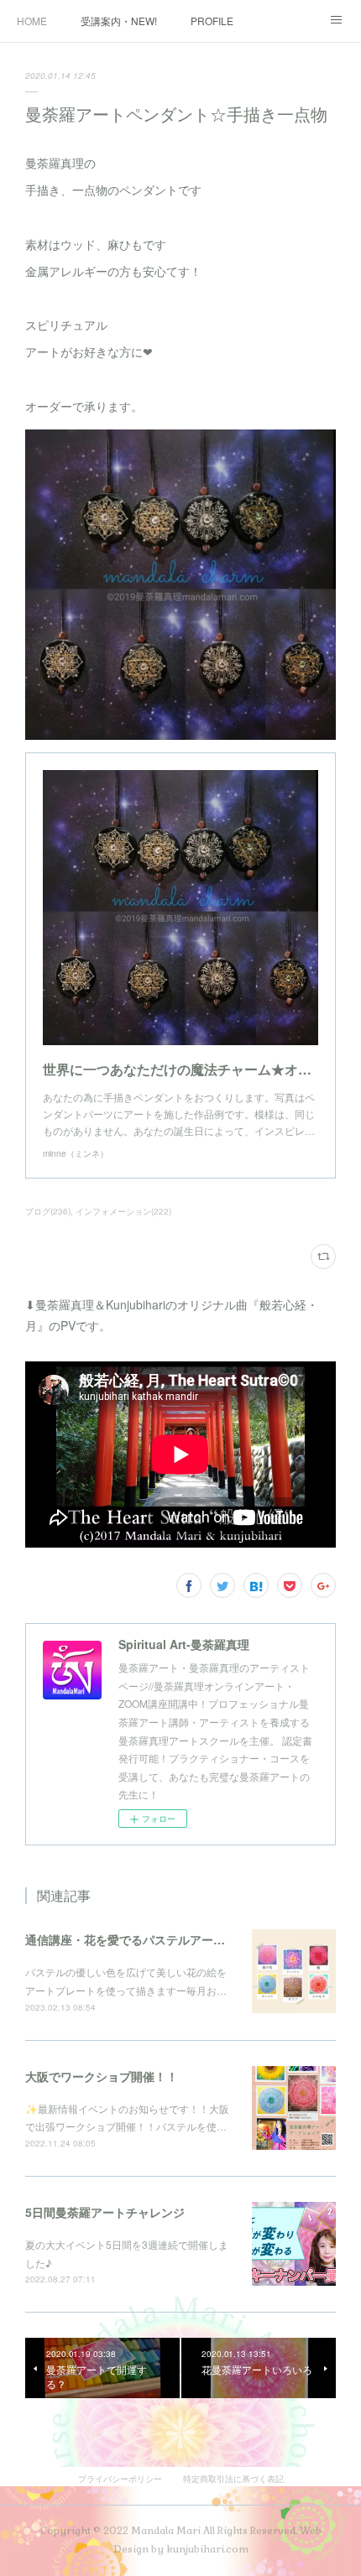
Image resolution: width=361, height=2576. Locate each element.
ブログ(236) (48, 1211)
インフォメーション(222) (123, 1211)
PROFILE (212, 21)
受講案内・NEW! (119, 21)
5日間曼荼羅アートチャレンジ (105, 2212)
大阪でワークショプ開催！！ (102, 2076)
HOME (32, 21)
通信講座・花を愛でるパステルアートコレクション (160, 1939)
